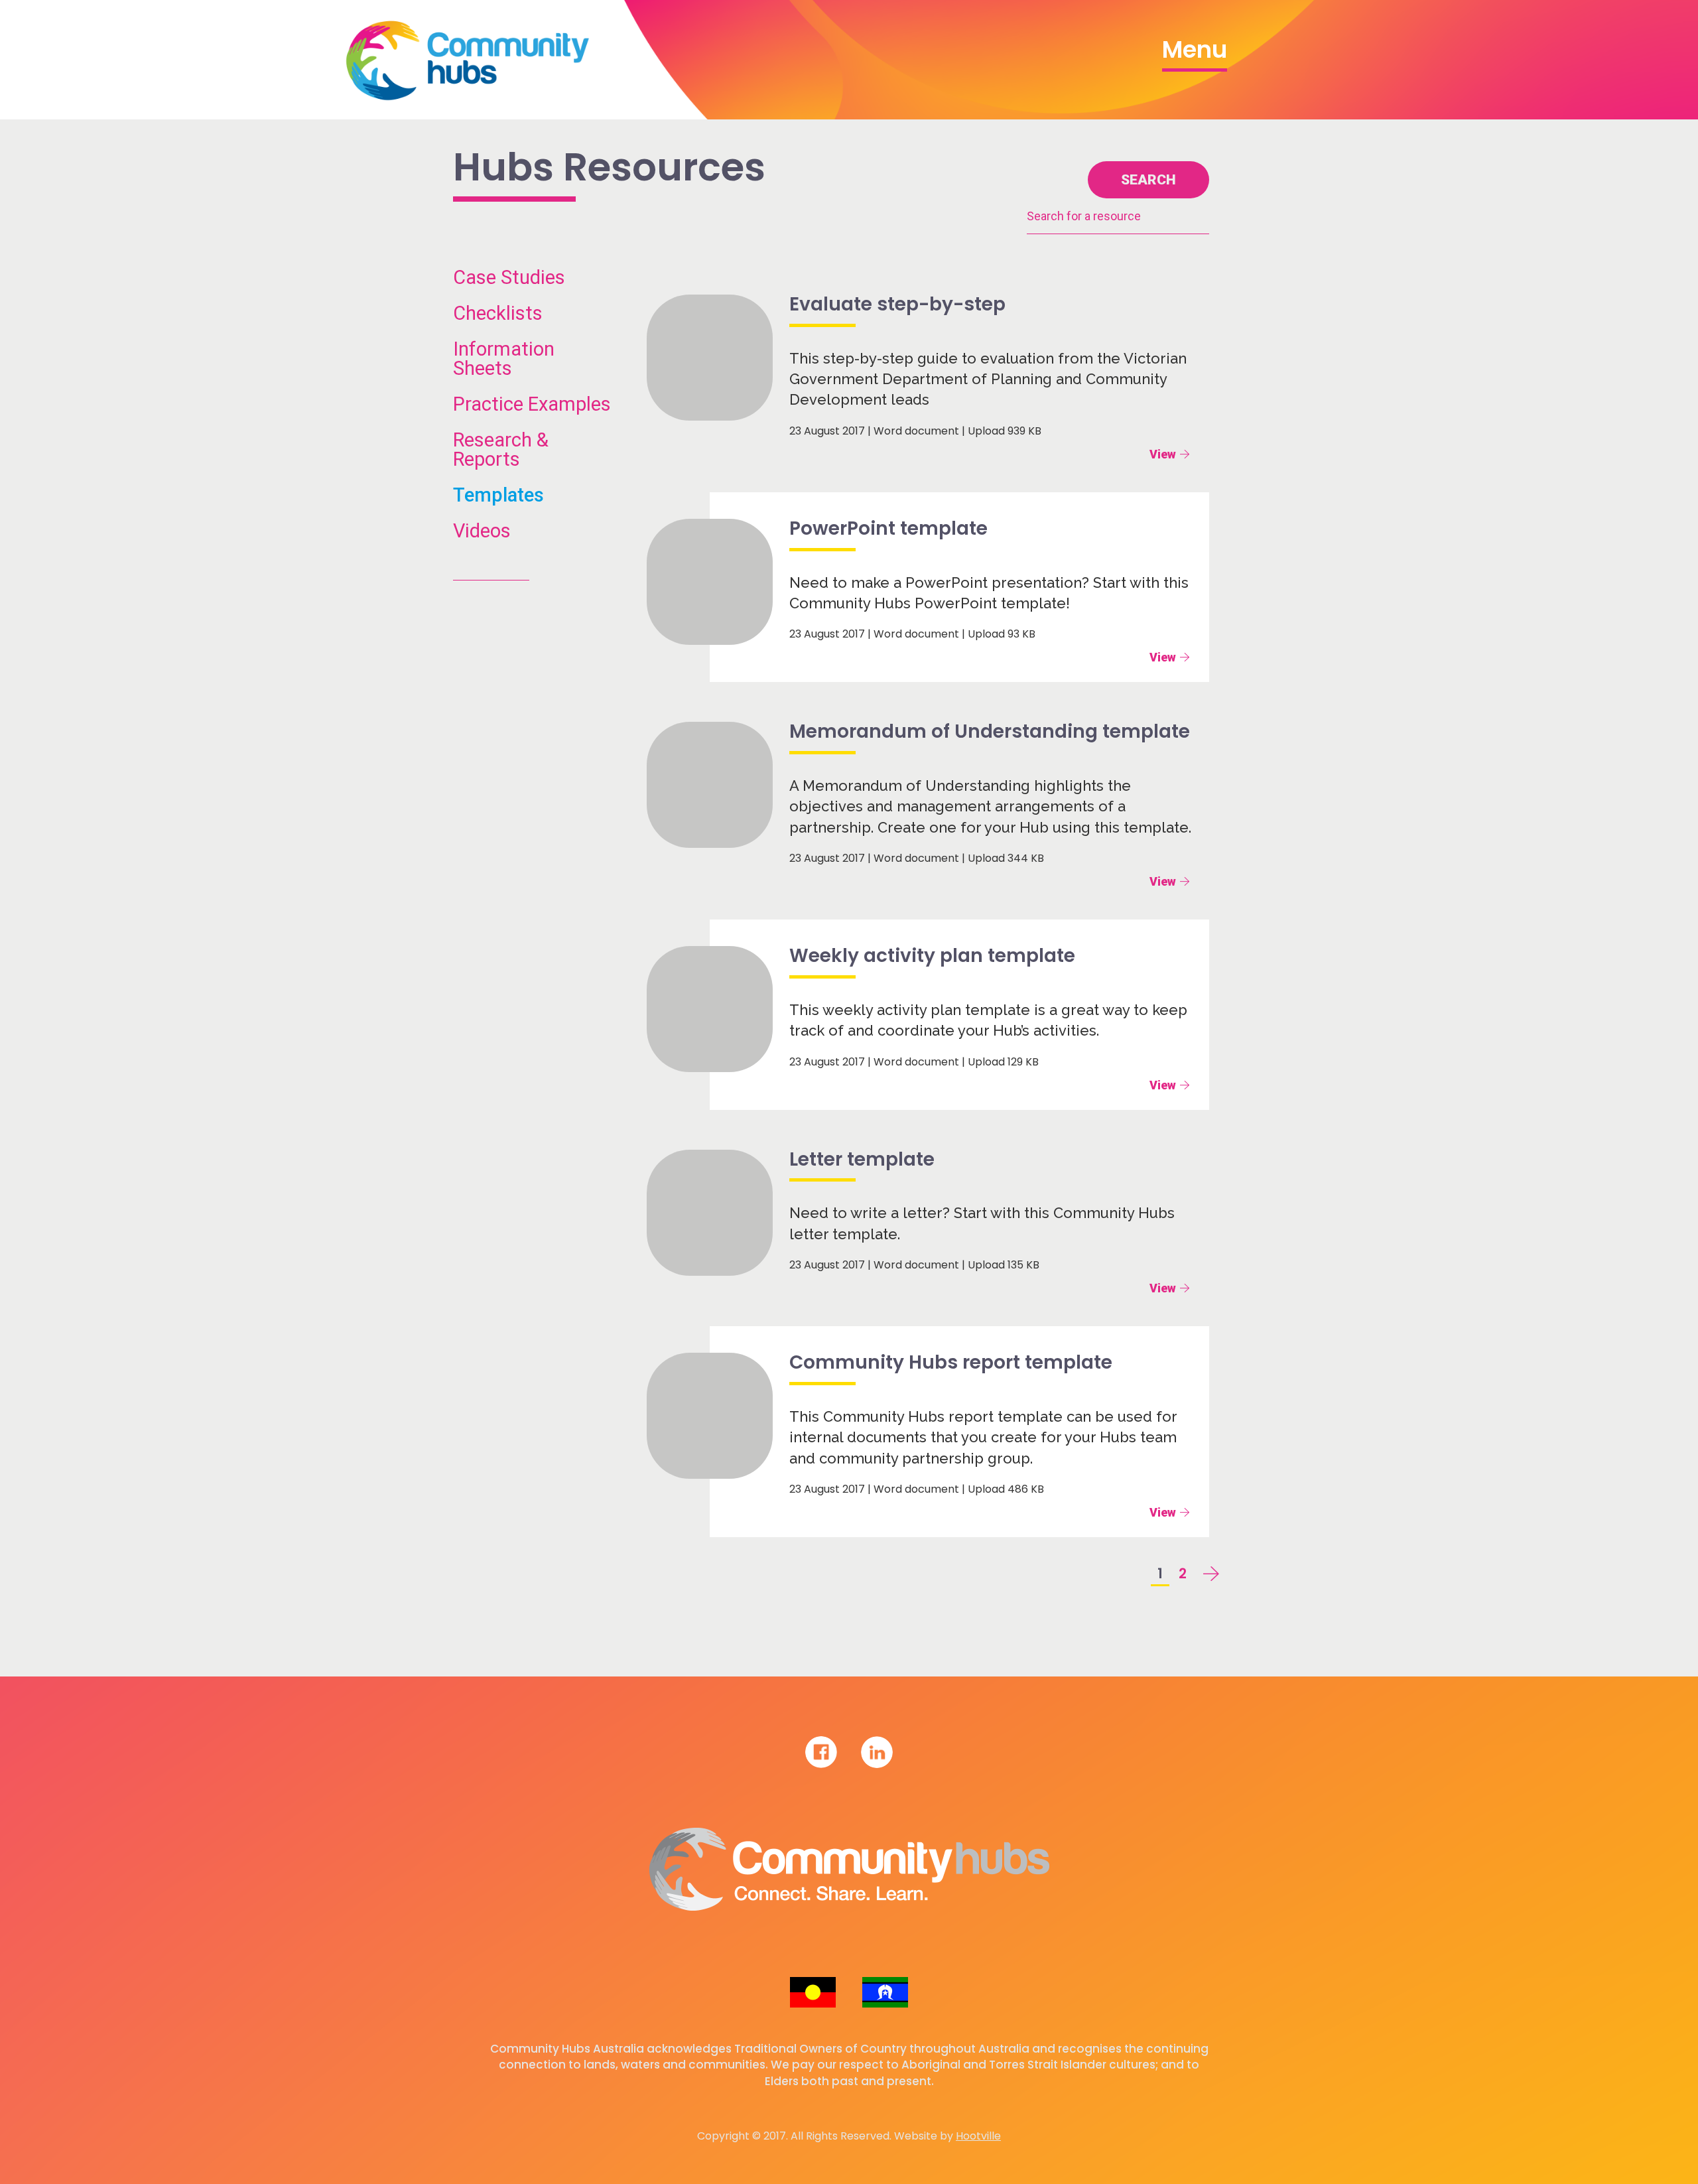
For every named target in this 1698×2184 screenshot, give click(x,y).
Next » (1203, 1578)
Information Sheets (504, 359)
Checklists (498, 313)
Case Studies (509, 278)
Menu (1195, 49)
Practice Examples (532, 404)
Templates (498, 495)
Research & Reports (501, 450)
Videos (482, 531)
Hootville (978, 2136)
